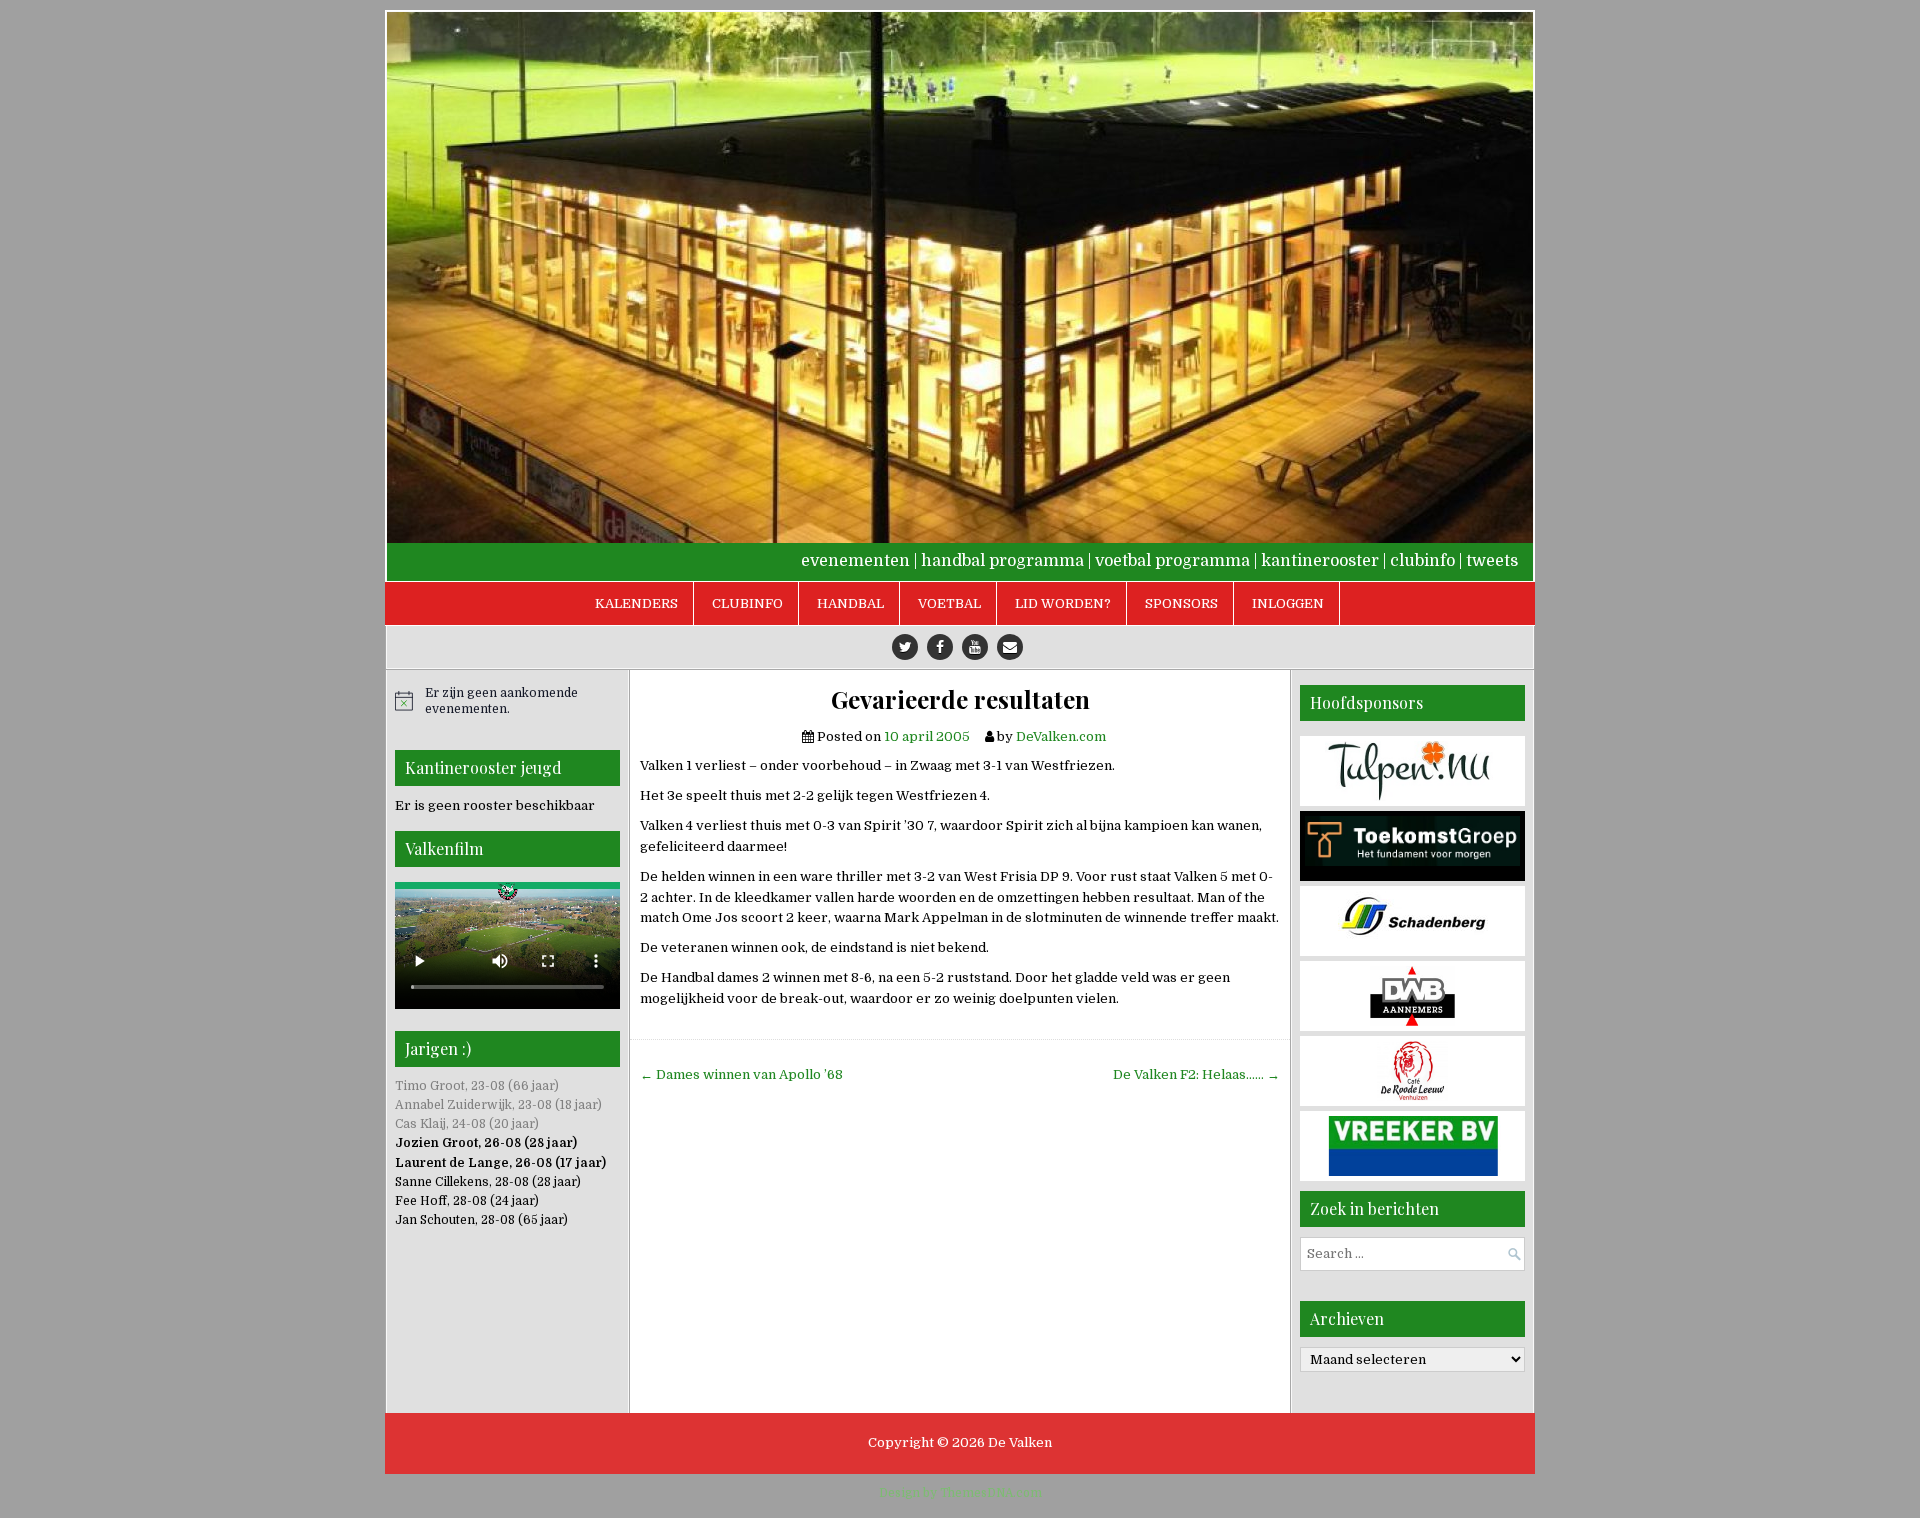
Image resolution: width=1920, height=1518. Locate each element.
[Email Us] (1010, 647)
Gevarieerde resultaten (960, 699)
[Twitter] (905, 647)
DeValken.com (1061, 736)
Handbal (850, 603)
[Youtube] (975, 647)
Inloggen (1288, 603)
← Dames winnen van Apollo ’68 (741, 1074)
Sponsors (1181, 603)
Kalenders (636, 603)
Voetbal (949, 603)
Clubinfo (747, 603)
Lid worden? (1063, 603)
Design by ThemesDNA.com (960, 1493)
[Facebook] (940, 647)
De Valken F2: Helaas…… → (1196, 1074)
